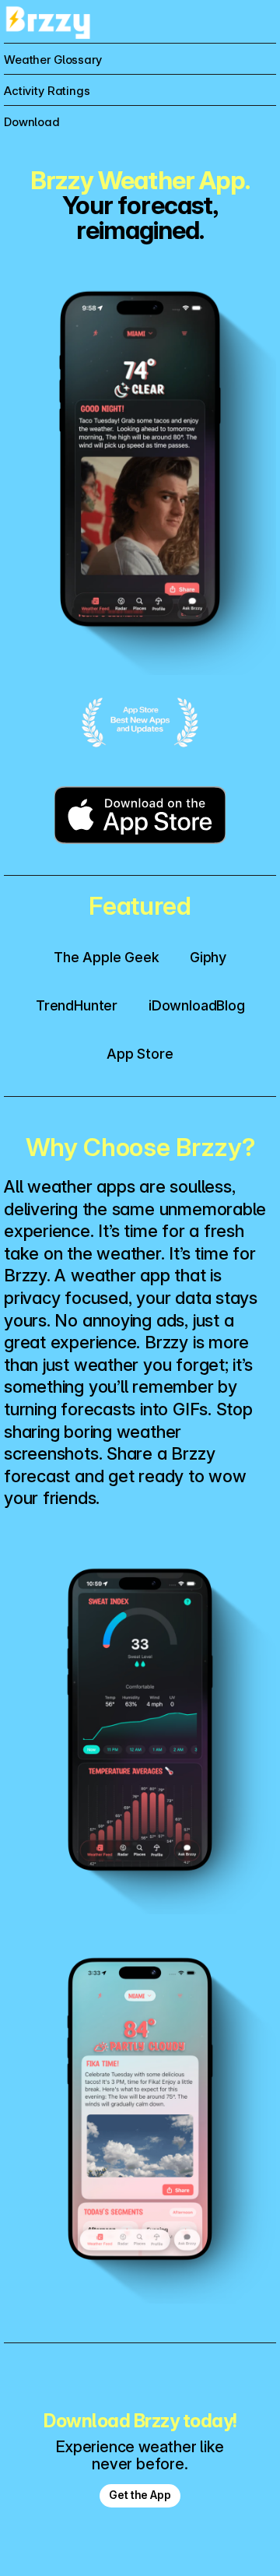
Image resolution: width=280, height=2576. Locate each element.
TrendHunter (77, 1005)
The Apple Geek (106, 957)
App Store (140, 1054)
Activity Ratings (47, 91)
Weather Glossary (53, 60)
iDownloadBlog (197, 1005)
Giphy (208, 957)
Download (32, 122)
